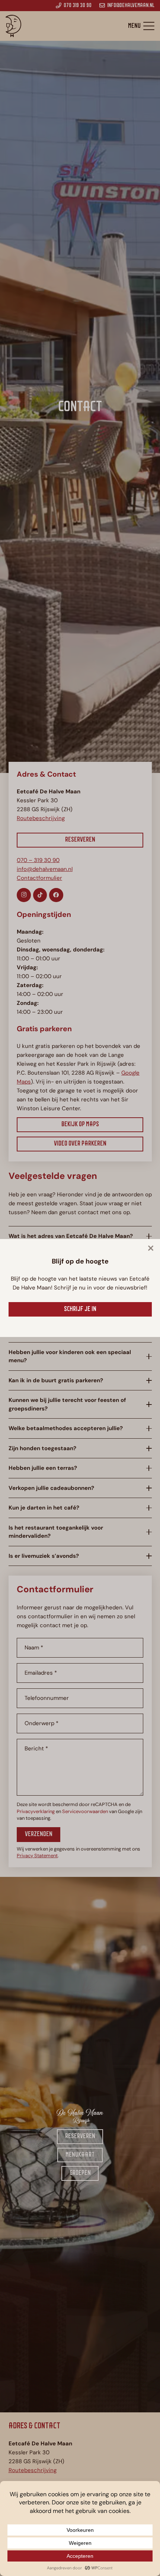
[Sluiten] (151, 1248)
